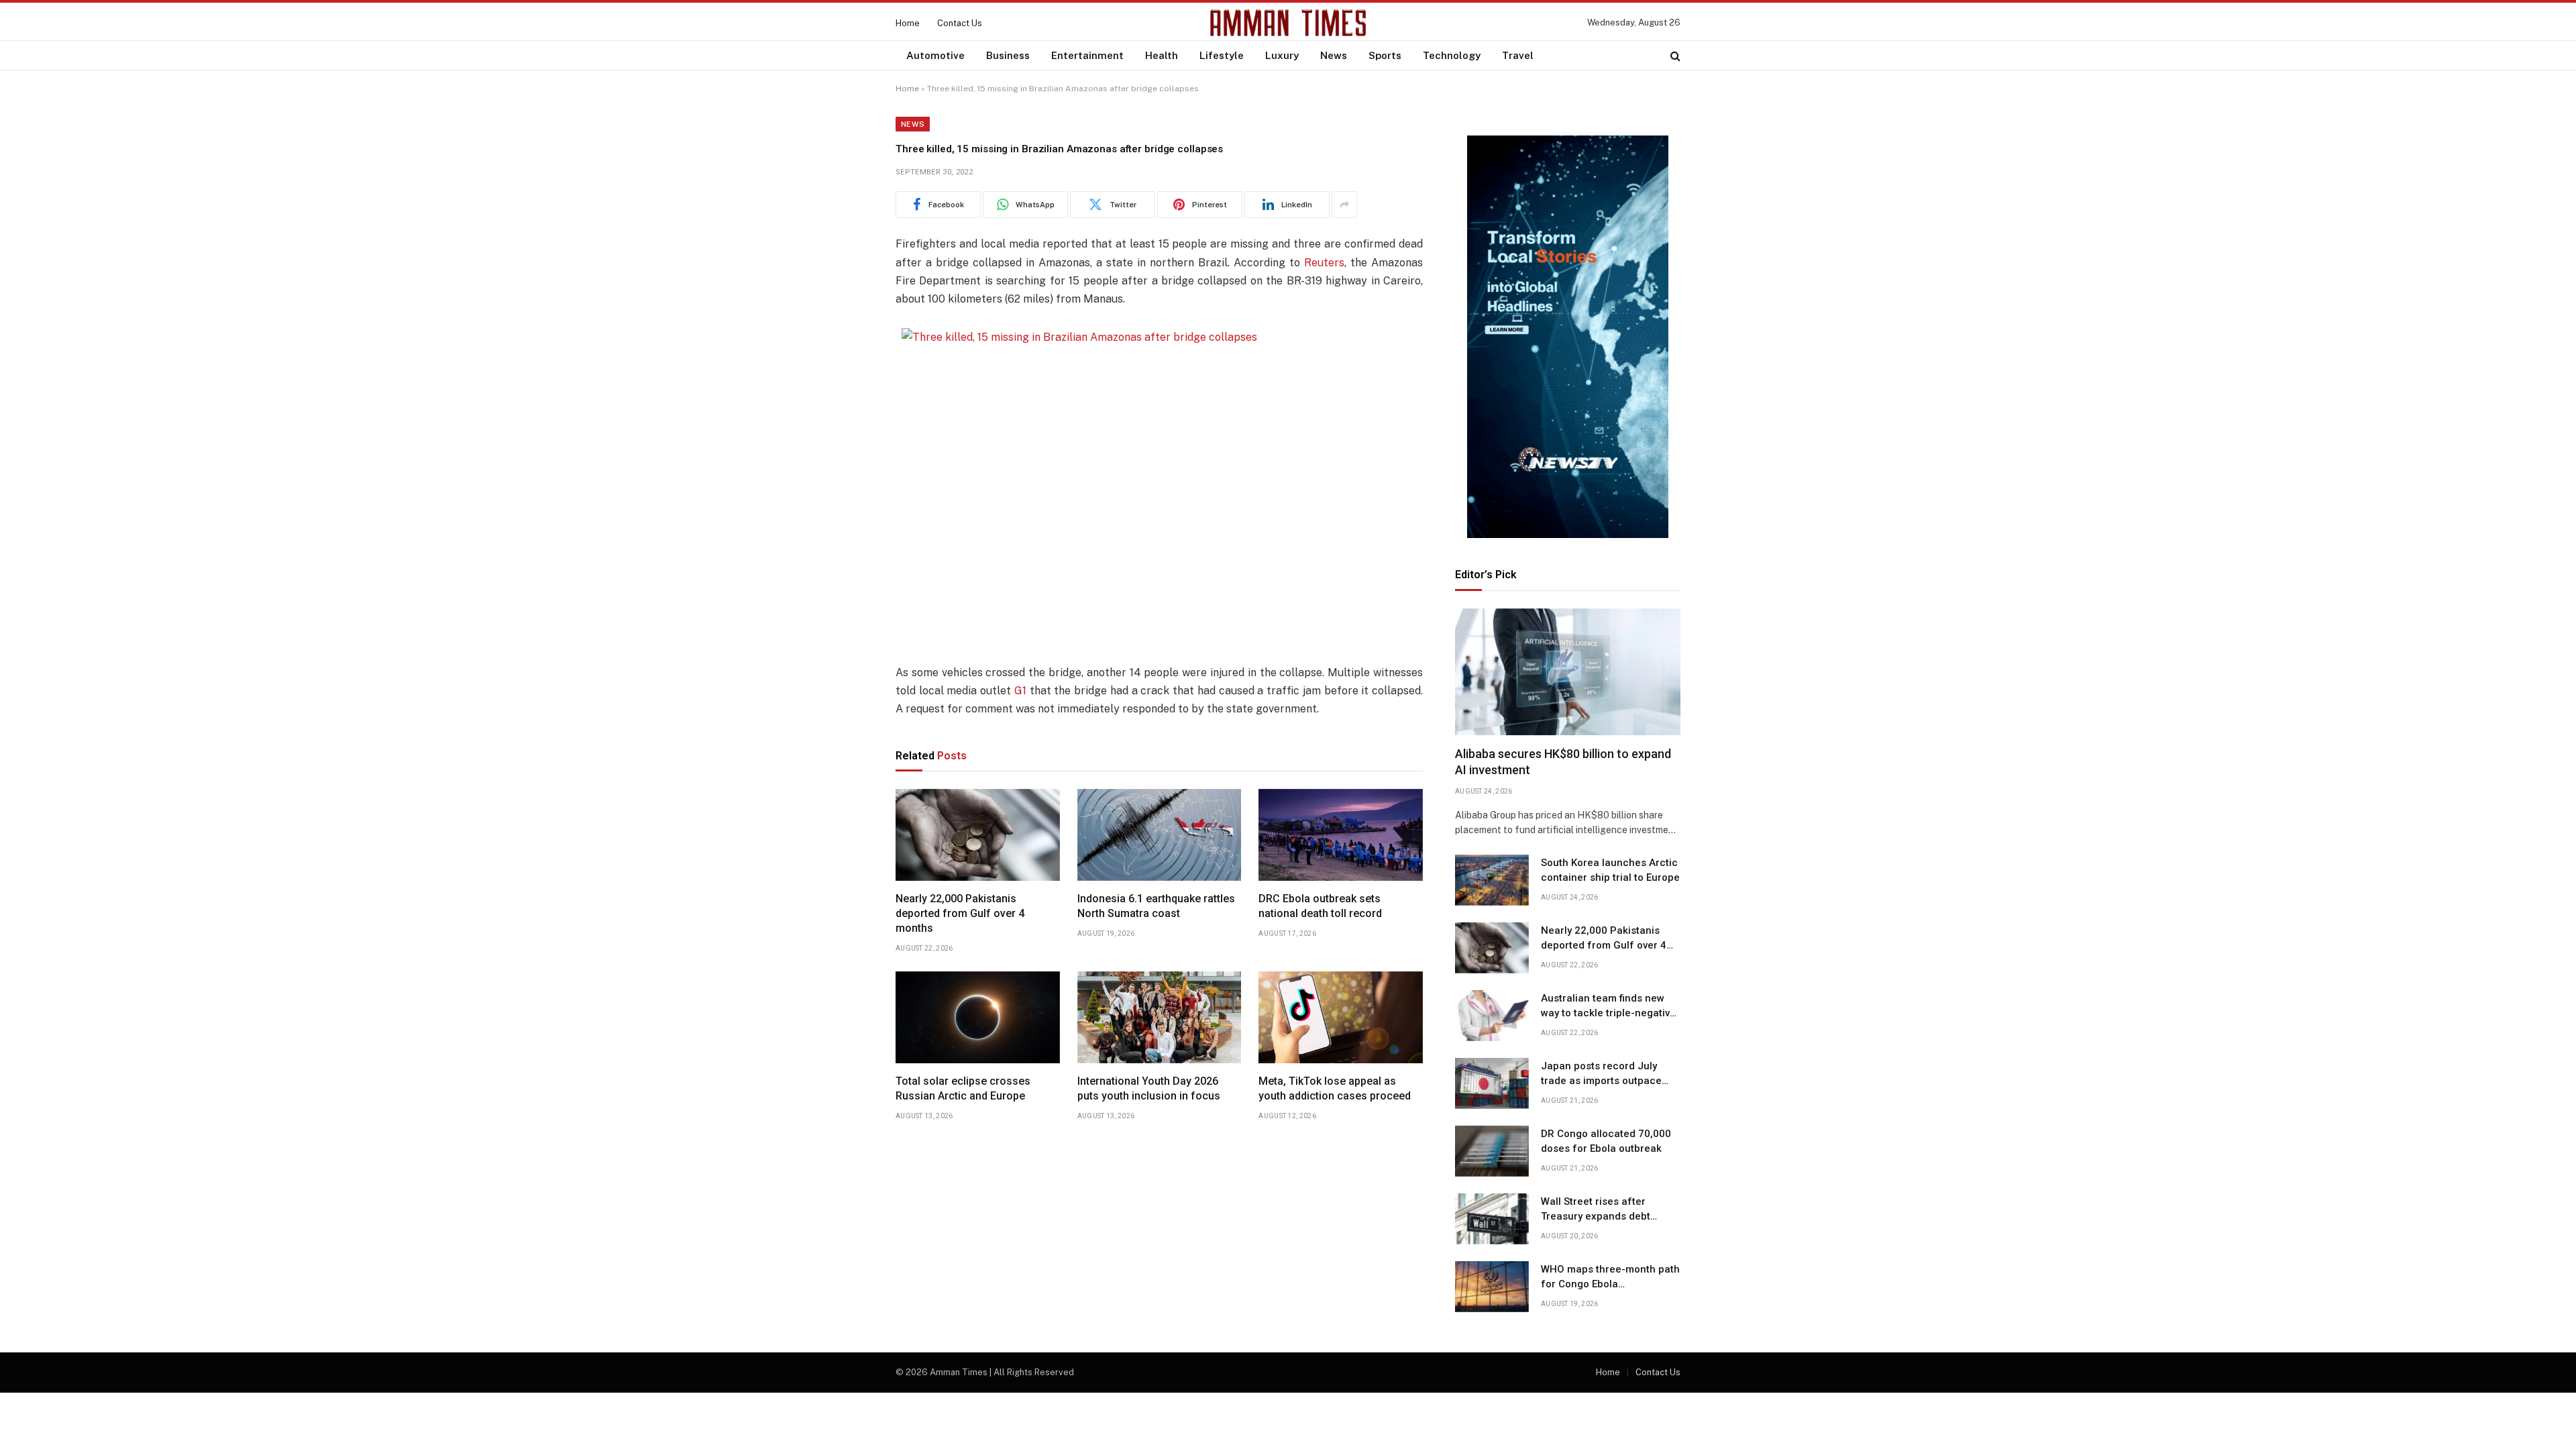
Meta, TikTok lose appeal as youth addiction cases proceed (1335, 1088)
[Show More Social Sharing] (1344, 205)
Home (908, 23)
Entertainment (1087, 55)
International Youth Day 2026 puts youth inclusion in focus (1149, 1088)
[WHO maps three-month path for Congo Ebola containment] (1492, 1287)
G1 (1020, 691)
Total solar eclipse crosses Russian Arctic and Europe (963, 1088)
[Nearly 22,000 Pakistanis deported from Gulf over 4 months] (978, 835)
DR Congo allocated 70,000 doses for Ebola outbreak (1606, 1141)
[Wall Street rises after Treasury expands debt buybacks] (1492, 1219)
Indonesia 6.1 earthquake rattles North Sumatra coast (1156, 906)
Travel (1518, 55)
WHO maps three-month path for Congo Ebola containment (1610, 1277)
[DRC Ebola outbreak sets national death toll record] (1341, 835)
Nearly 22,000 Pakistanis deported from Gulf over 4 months (960, 913)
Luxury (1282, 55)
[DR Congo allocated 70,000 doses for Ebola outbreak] (1492, 1151)
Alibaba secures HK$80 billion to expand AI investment (1563, 762)
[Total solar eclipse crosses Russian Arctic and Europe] (978, 1018)
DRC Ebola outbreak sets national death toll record (1320, 906)
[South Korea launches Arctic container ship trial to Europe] (1492, 880)
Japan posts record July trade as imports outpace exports (1601, 1074)
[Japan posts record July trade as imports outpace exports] (1492, 1083)
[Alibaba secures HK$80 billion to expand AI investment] (1568, 672)
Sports (1385, 55)
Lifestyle (1222, 55)
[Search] (1674, 55)
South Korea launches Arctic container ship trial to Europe (1610, 870)
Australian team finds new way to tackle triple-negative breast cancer (1608, 1006)
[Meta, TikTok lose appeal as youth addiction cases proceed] (1341, 1018)
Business (1008, 55)
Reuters (1324, 263)
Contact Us (960, 23)
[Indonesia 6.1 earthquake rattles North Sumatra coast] (1160, 835)
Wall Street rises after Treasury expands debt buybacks (1596, 1210)
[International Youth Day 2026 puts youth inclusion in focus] (1160, 1018)
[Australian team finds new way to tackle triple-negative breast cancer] (1492, 1016)
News (1334, 55)
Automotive (935, 55)
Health (1162, 55)
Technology (1452, 55)
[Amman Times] (1288, 23)
